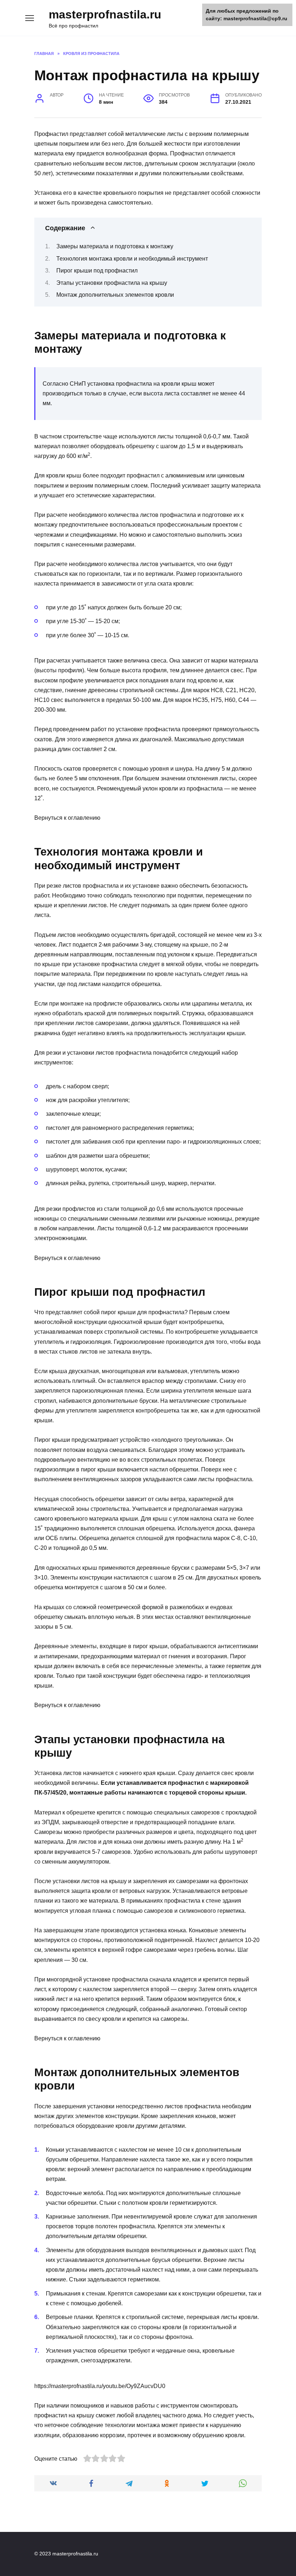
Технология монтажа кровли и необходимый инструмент (132, 259)
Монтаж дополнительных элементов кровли (115, 295)
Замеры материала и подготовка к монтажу (115, 246)
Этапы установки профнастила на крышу (112, 283)
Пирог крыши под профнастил (97, 271)
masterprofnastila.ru (105, 14)
